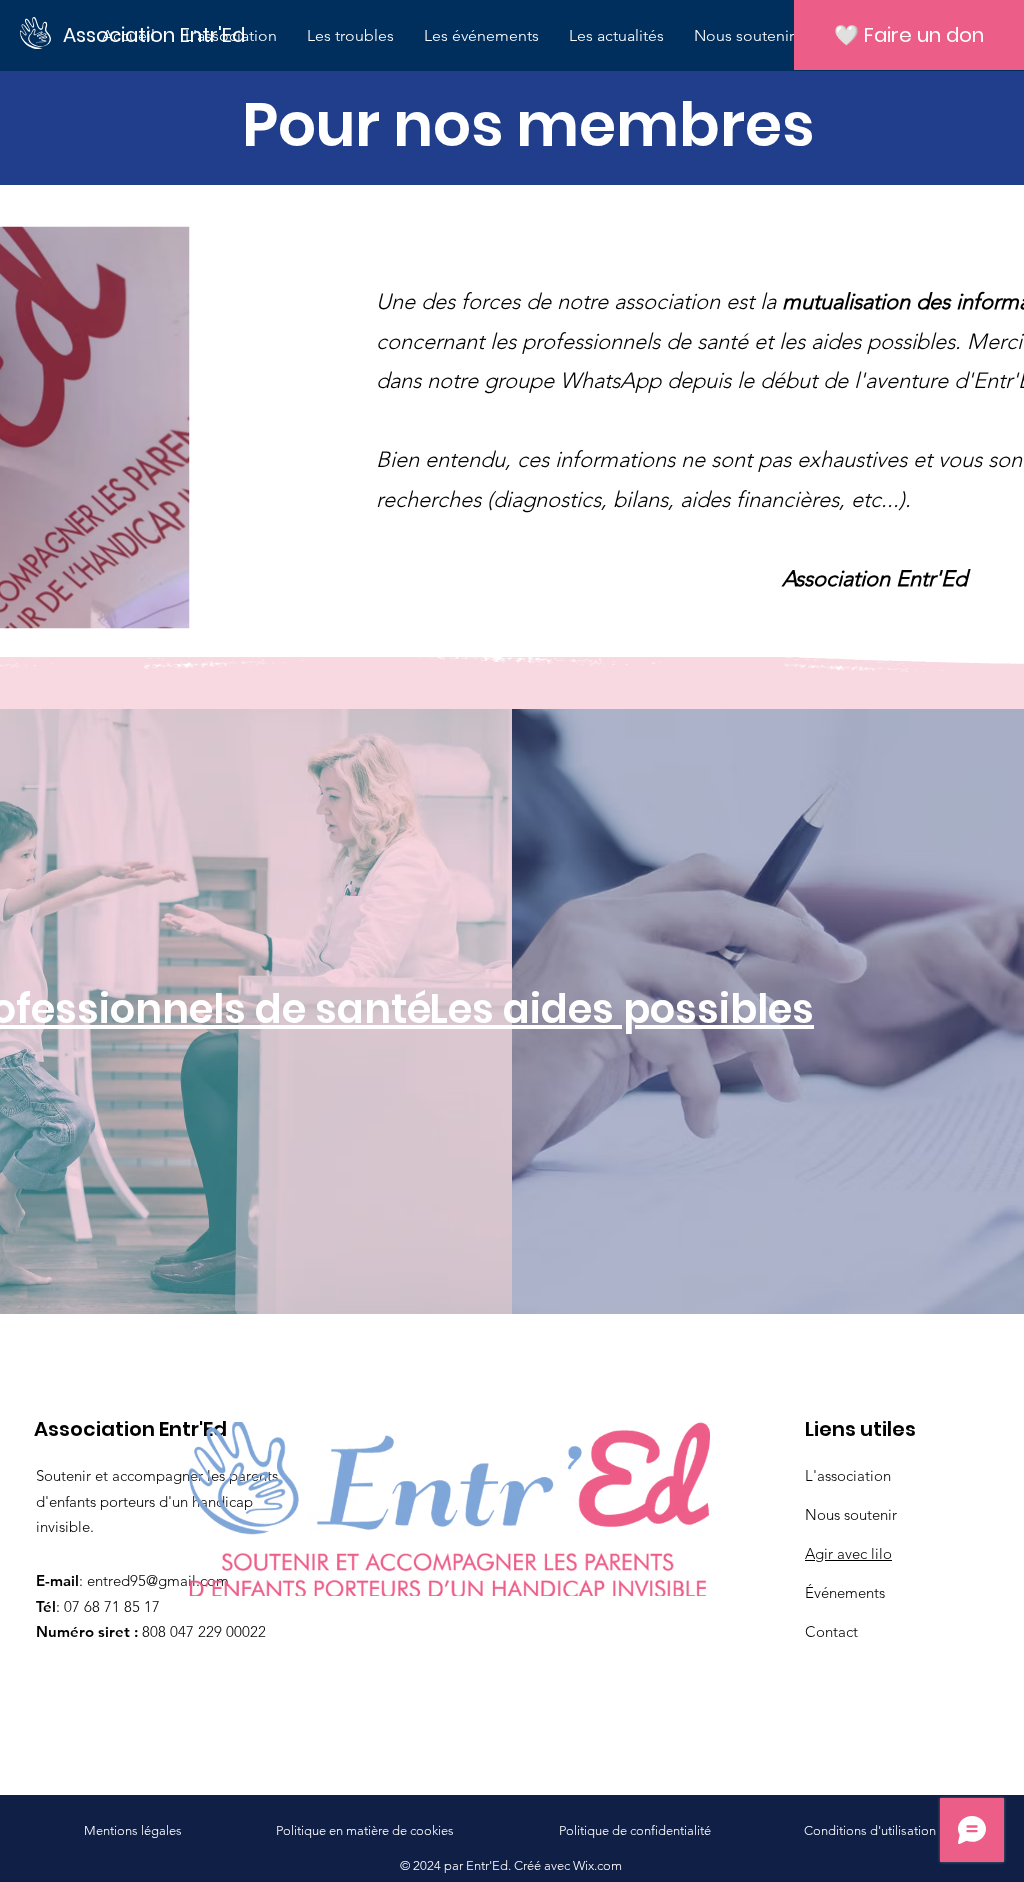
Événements (845, 1592)
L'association (848, 1475)
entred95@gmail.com (158, 1580)
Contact (831, 1631)
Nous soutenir (851, 1514)
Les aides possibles (621, 1009)
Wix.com (597, 1865)
